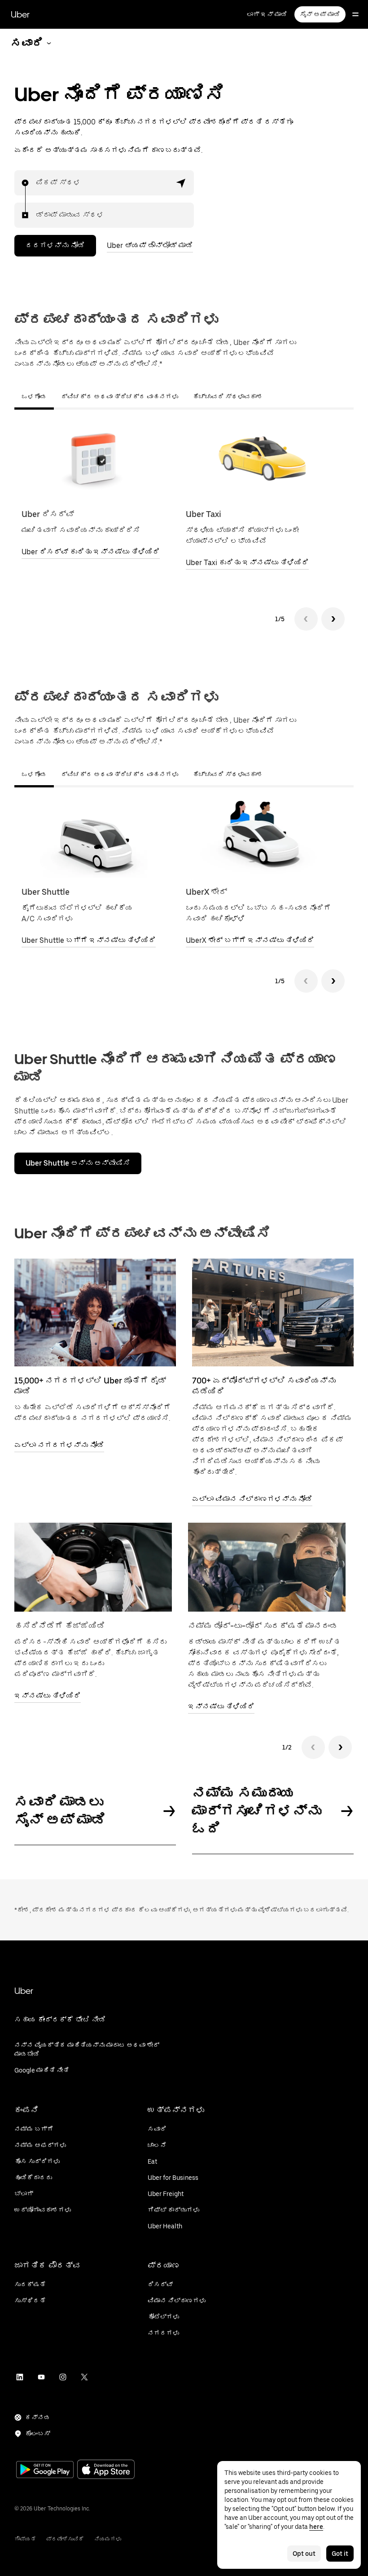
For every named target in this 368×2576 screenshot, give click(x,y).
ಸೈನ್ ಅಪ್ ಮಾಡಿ (320, 14)
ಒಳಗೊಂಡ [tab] (34, 397)
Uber (20, 14)
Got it (340, 2554)
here (316, 2527)
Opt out (304, 2554)
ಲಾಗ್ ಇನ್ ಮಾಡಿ (267, 14)
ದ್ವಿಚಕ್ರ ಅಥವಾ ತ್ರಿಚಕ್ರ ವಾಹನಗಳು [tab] (120, 397)
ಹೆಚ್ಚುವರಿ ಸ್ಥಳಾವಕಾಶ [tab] (228, 397)
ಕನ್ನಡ (38, 2417)
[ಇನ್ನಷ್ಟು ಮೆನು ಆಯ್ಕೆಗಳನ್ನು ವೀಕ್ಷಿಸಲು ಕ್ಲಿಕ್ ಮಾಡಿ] (355, 14)
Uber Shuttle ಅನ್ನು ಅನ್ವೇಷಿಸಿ (78, 1163)
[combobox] (36, 183)
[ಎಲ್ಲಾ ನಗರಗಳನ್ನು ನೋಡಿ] (95, 1312)
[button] (181, 183)
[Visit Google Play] (45, 2470)
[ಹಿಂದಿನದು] (306, 619)
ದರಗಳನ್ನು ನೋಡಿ (55, 245)
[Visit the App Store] (106, 2470)
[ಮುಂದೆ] (333, 619)
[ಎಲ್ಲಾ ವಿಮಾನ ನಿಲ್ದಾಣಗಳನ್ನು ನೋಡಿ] (273, 1312)
